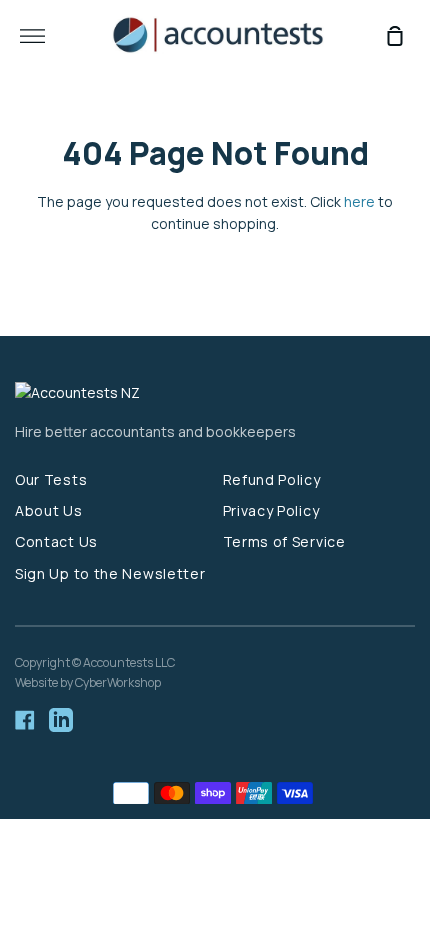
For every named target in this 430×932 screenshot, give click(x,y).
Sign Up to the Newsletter (110, 573)
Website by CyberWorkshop (88, 682)
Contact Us (56, 541)
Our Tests (51, 479)
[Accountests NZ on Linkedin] (61, 720)
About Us (49, 510)
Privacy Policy (271, 510)
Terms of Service (284, 541)
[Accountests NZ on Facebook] (25, 720)
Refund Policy (272, 479)
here (359, 201)
